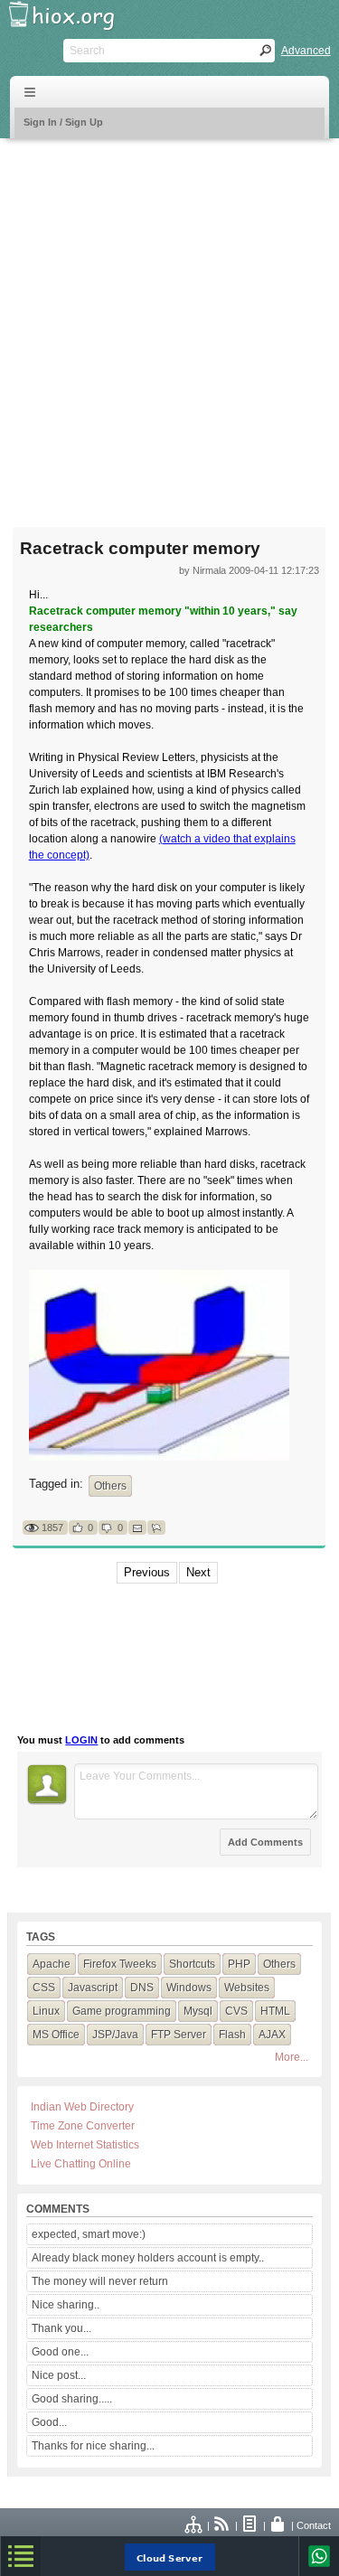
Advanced (306, 51)
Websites (247, 1988)
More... (292, 2057)
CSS (44, 1988)
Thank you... (61, 2328)
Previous (147, 1572)
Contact (314, 2525)
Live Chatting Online (81, 2164)
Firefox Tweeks (120, 1964)
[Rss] (222, 2525)
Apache (52, 1964)
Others (110, 1486)
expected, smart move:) (89, 2234)
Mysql (198, 2011)
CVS (236, 2011)
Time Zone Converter (83, 2126)
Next (198, 1572)
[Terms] (250, 2525)
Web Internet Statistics (85, 2145)
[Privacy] (278, 2525)
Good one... (60, 2352)
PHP (239, 1964)
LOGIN (81, 1740)
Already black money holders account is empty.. (148, 2258)
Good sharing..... (72, 2399)
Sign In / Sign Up (63, 122)
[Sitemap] (194, 2525)
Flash (232, 2035)
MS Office (56, 2035)
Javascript (93, 1988)
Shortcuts (192, 1964)
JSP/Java (115, 2035)
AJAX (272, 2035)
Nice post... (59, 2375)
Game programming (122, 2011)
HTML (275, 2011)
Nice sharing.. (66, 2305)
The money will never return (100, 2281)
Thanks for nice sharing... (93, 2446)
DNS (142, 1988)
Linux (46, 2011)
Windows (189, 1988)
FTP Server (179, 2035)
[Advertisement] (169, 321)
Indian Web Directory (82, 2107)
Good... (49, 2422)
